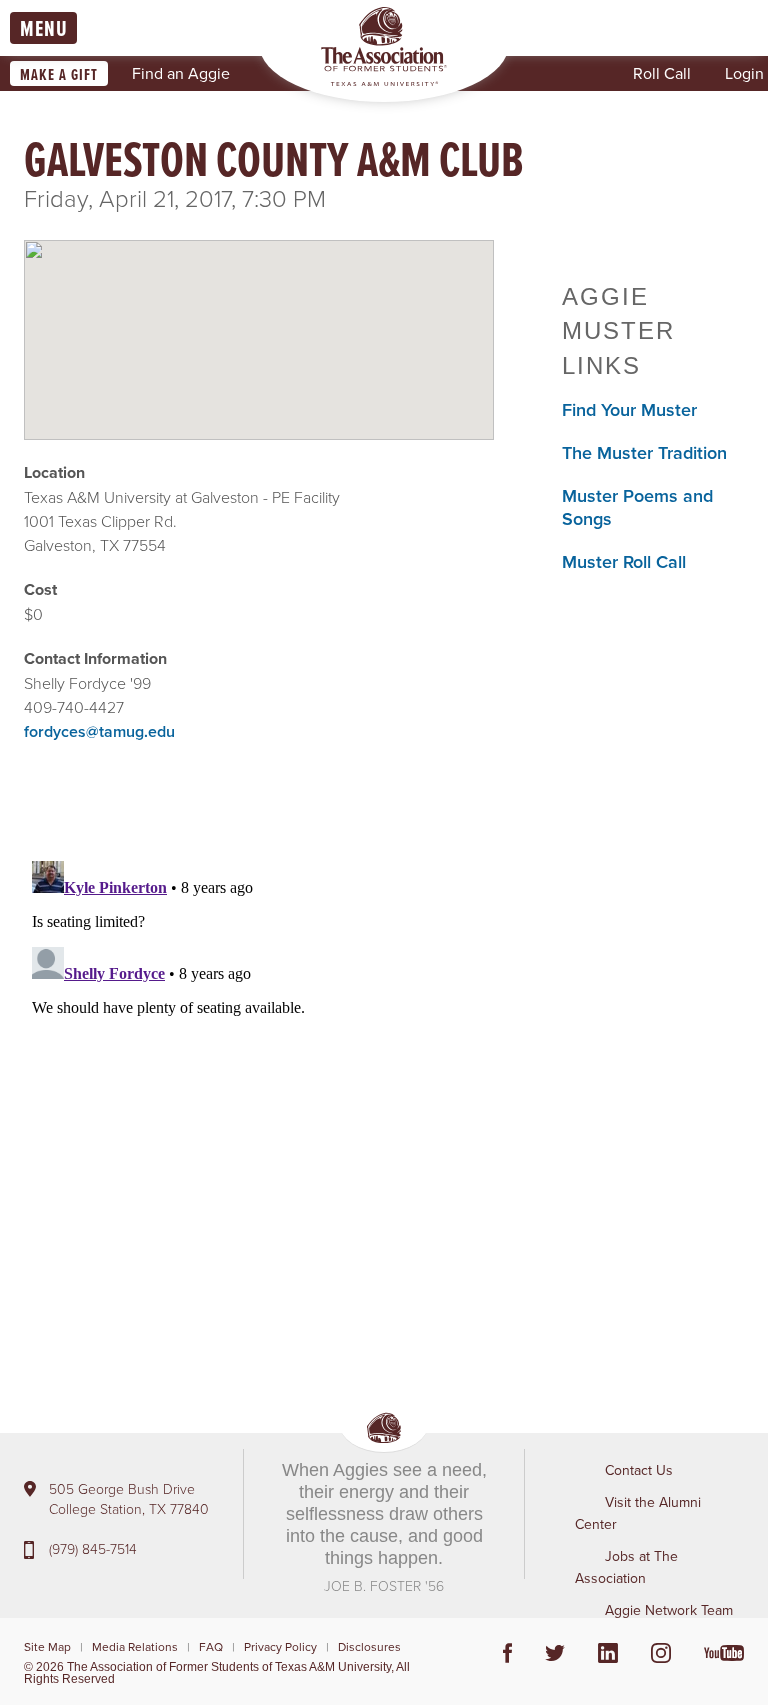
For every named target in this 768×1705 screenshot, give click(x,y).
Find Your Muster (629, 409)
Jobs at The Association (626, 1567)
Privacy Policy (280, 1646)
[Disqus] (259, 1103)
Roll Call (662, 73)
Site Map (47, 1646)
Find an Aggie (181, 73)
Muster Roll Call (624, 561)
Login (744, 73)
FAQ (211, 1646)
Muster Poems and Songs (637, 507)
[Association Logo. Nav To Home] (384, 46)
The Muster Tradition (644, 452)
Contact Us (639, 1470)
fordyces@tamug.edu (99, 731)
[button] (259, 323)
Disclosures (369, 1646)
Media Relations (135, 1646)
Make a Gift (59, 74)
